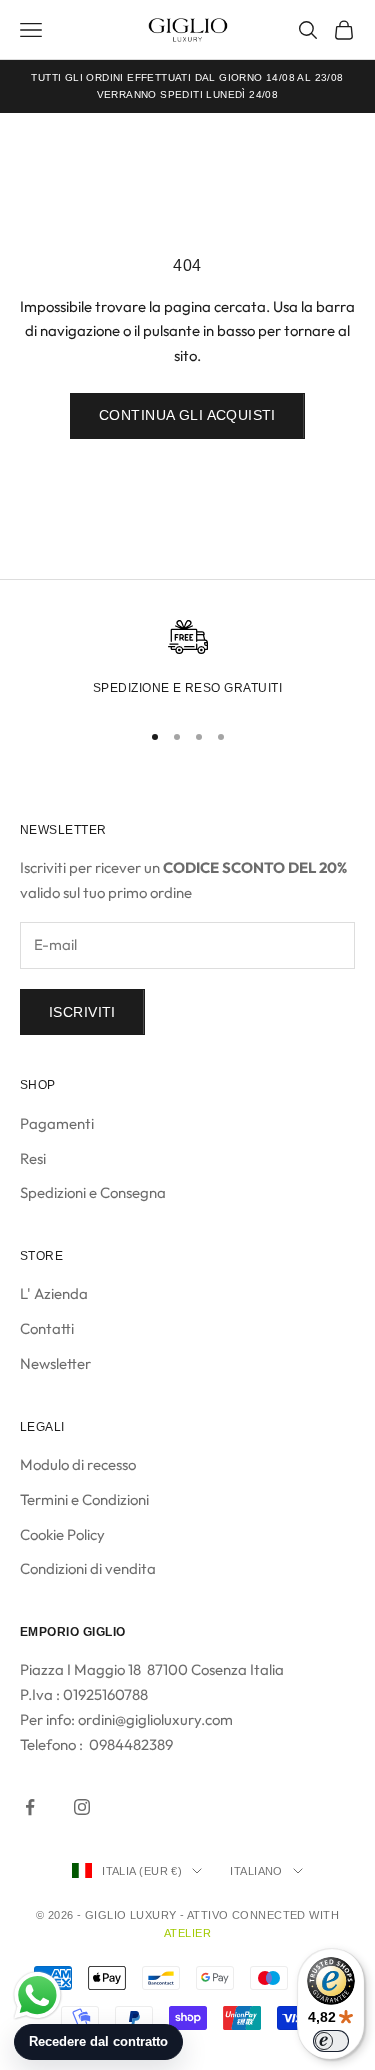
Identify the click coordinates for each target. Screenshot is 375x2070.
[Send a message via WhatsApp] (37, 1995)
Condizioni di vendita (88, 1568)
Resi (33, 1158)
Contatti (47, 1328)
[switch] (331, 2041)
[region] (187, 661)
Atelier (187, 1933)
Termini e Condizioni (84, 1499)
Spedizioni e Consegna (93, 1192)
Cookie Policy (62, 1534)
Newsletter (55, 1363)
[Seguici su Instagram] (82, 1807)
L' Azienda (54, 1293)
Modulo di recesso (78, 1464)
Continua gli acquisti (187, 415)
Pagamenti (57, 1123)
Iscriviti (82, 1012)
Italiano (256, 1871)
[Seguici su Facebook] (30, 1807)
